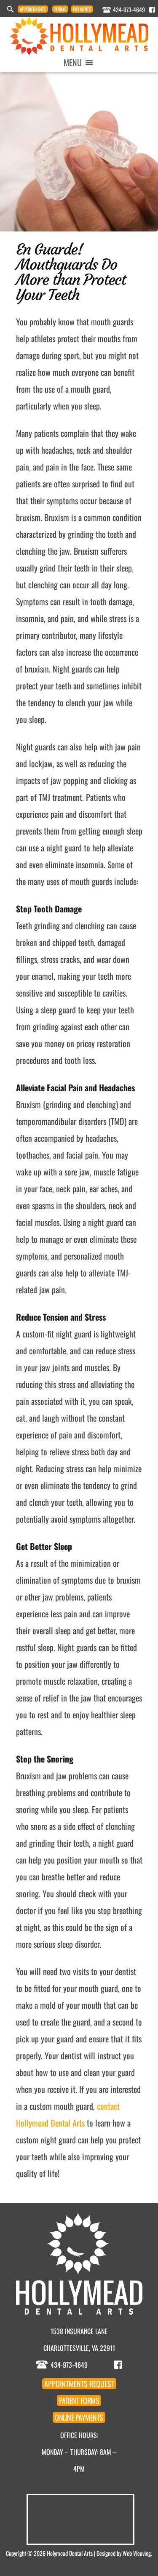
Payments (82, 9)
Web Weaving (137, 2553)
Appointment (33, 9)
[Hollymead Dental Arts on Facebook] (152, 10)
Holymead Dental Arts (70, 2553)
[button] (73, 62)
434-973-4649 (129, 9)
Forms (60, 9)
